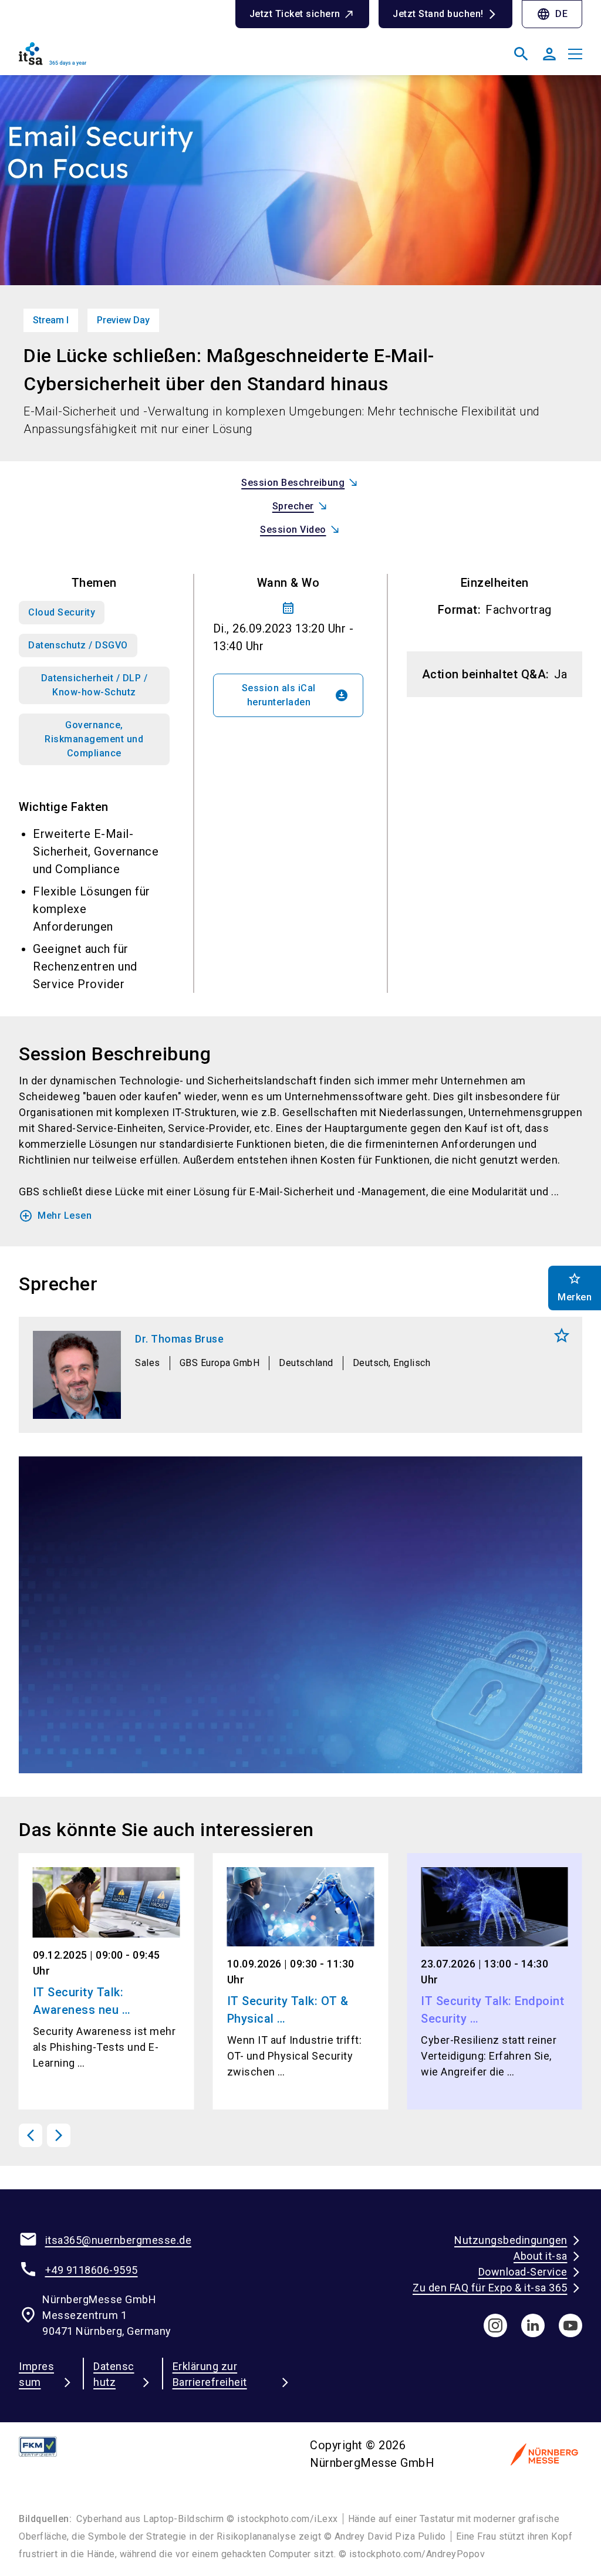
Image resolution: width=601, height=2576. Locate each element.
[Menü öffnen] (575, 54)
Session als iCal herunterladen (295, 695)
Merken (562, 1336)
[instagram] (495, 2325)
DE (552, 14)
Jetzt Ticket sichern (295, 14)
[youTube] (570, 2325)
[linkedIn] (533, 2325)
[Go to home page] (155, 59)
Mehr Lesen (55, 1216)
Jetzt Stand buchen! (438, 14)
